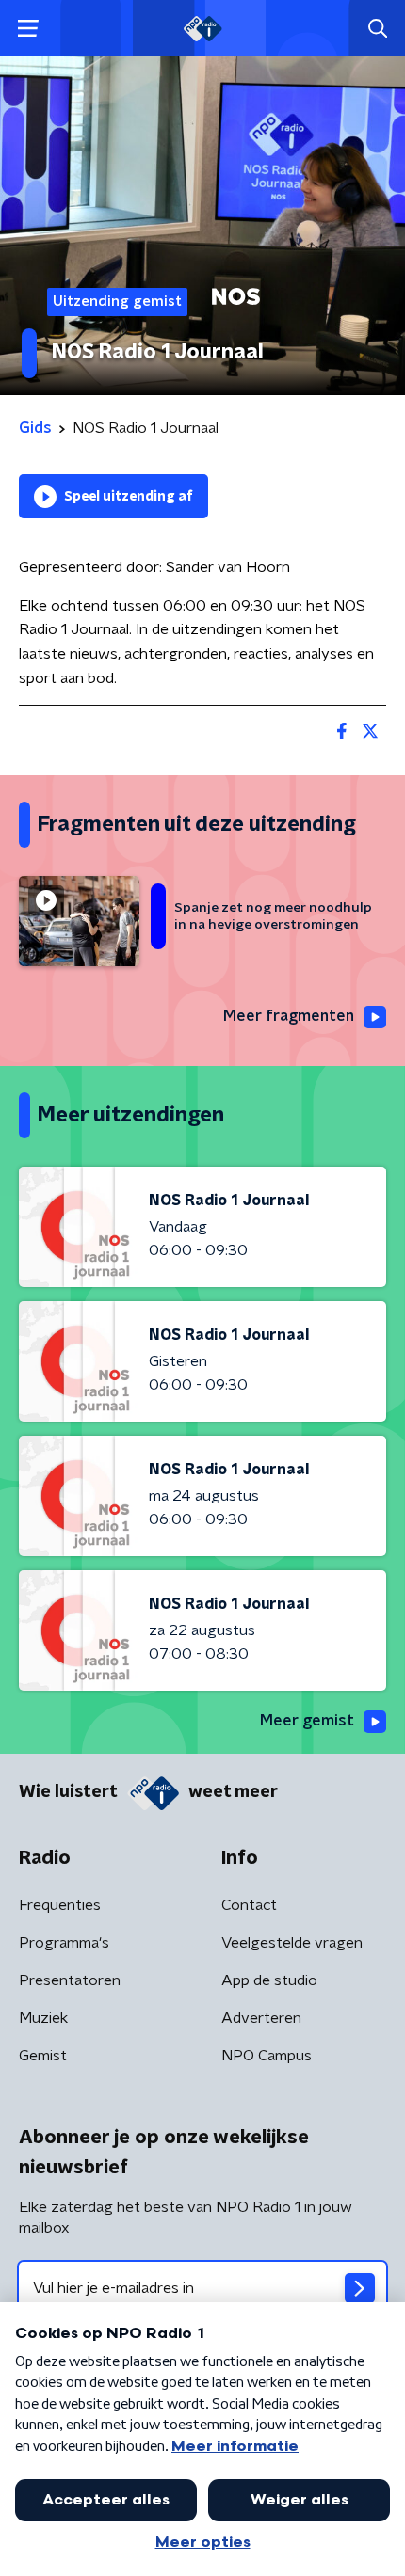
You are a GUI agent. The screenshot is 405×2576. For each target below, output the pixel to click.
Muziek (43, 2018)
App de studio (269, 1980)
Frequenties (60, 1905)
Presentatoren (70, 1980)
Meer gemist (307, 1721)
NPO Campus (267, 2056)
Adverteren (261, 2018)
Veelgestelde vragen (292, 1943)
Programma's (64, 1943)
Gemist (43, 2056)
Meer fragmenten (289, 1016)
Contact (249, 1905)
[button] (28, 29)
